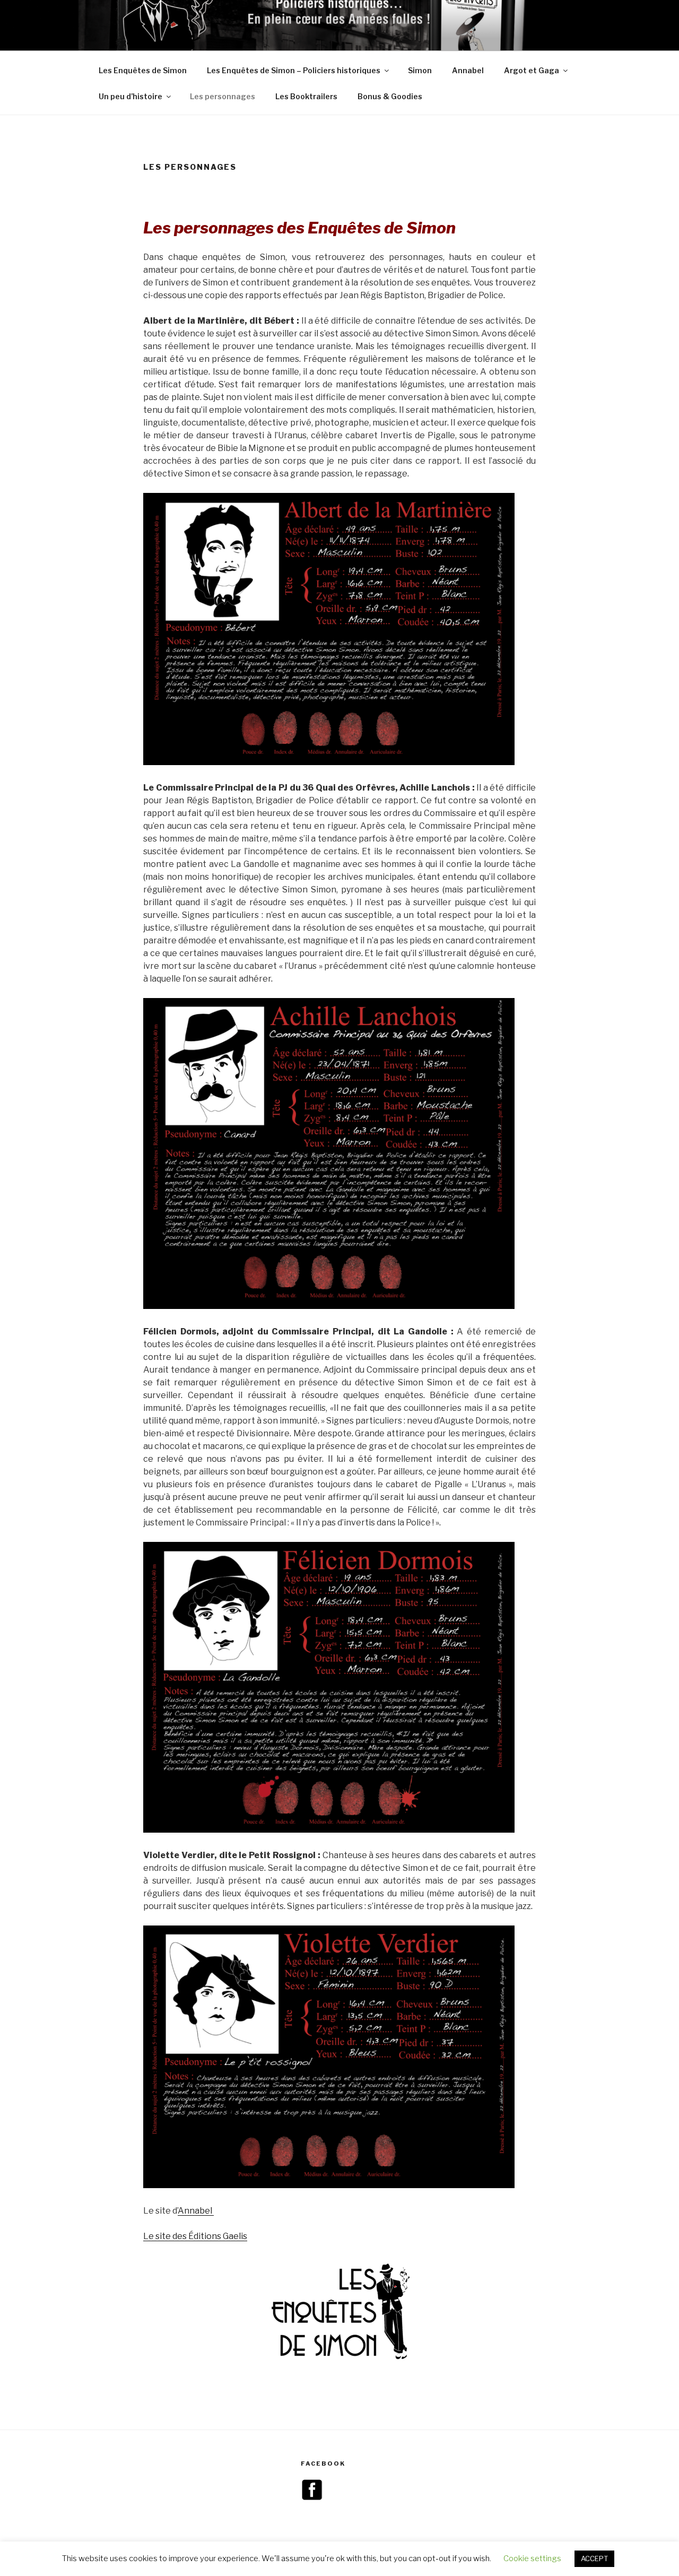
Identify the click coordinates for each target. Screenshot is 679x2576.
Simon (420, 70)
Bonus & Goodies (390, 96)
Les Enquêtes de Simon (143, 70)
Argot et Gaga (532, 70)
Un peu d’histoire (130, 96)
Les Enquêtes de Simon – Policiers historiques (294, 70)
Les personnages (223, 96)
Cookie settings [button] (532, 2558)
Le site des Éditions (183, 2236)
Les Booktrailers (306, 96)
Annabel (468, 70)
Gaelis (235, 2236)
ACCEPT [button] (594, 2558)
